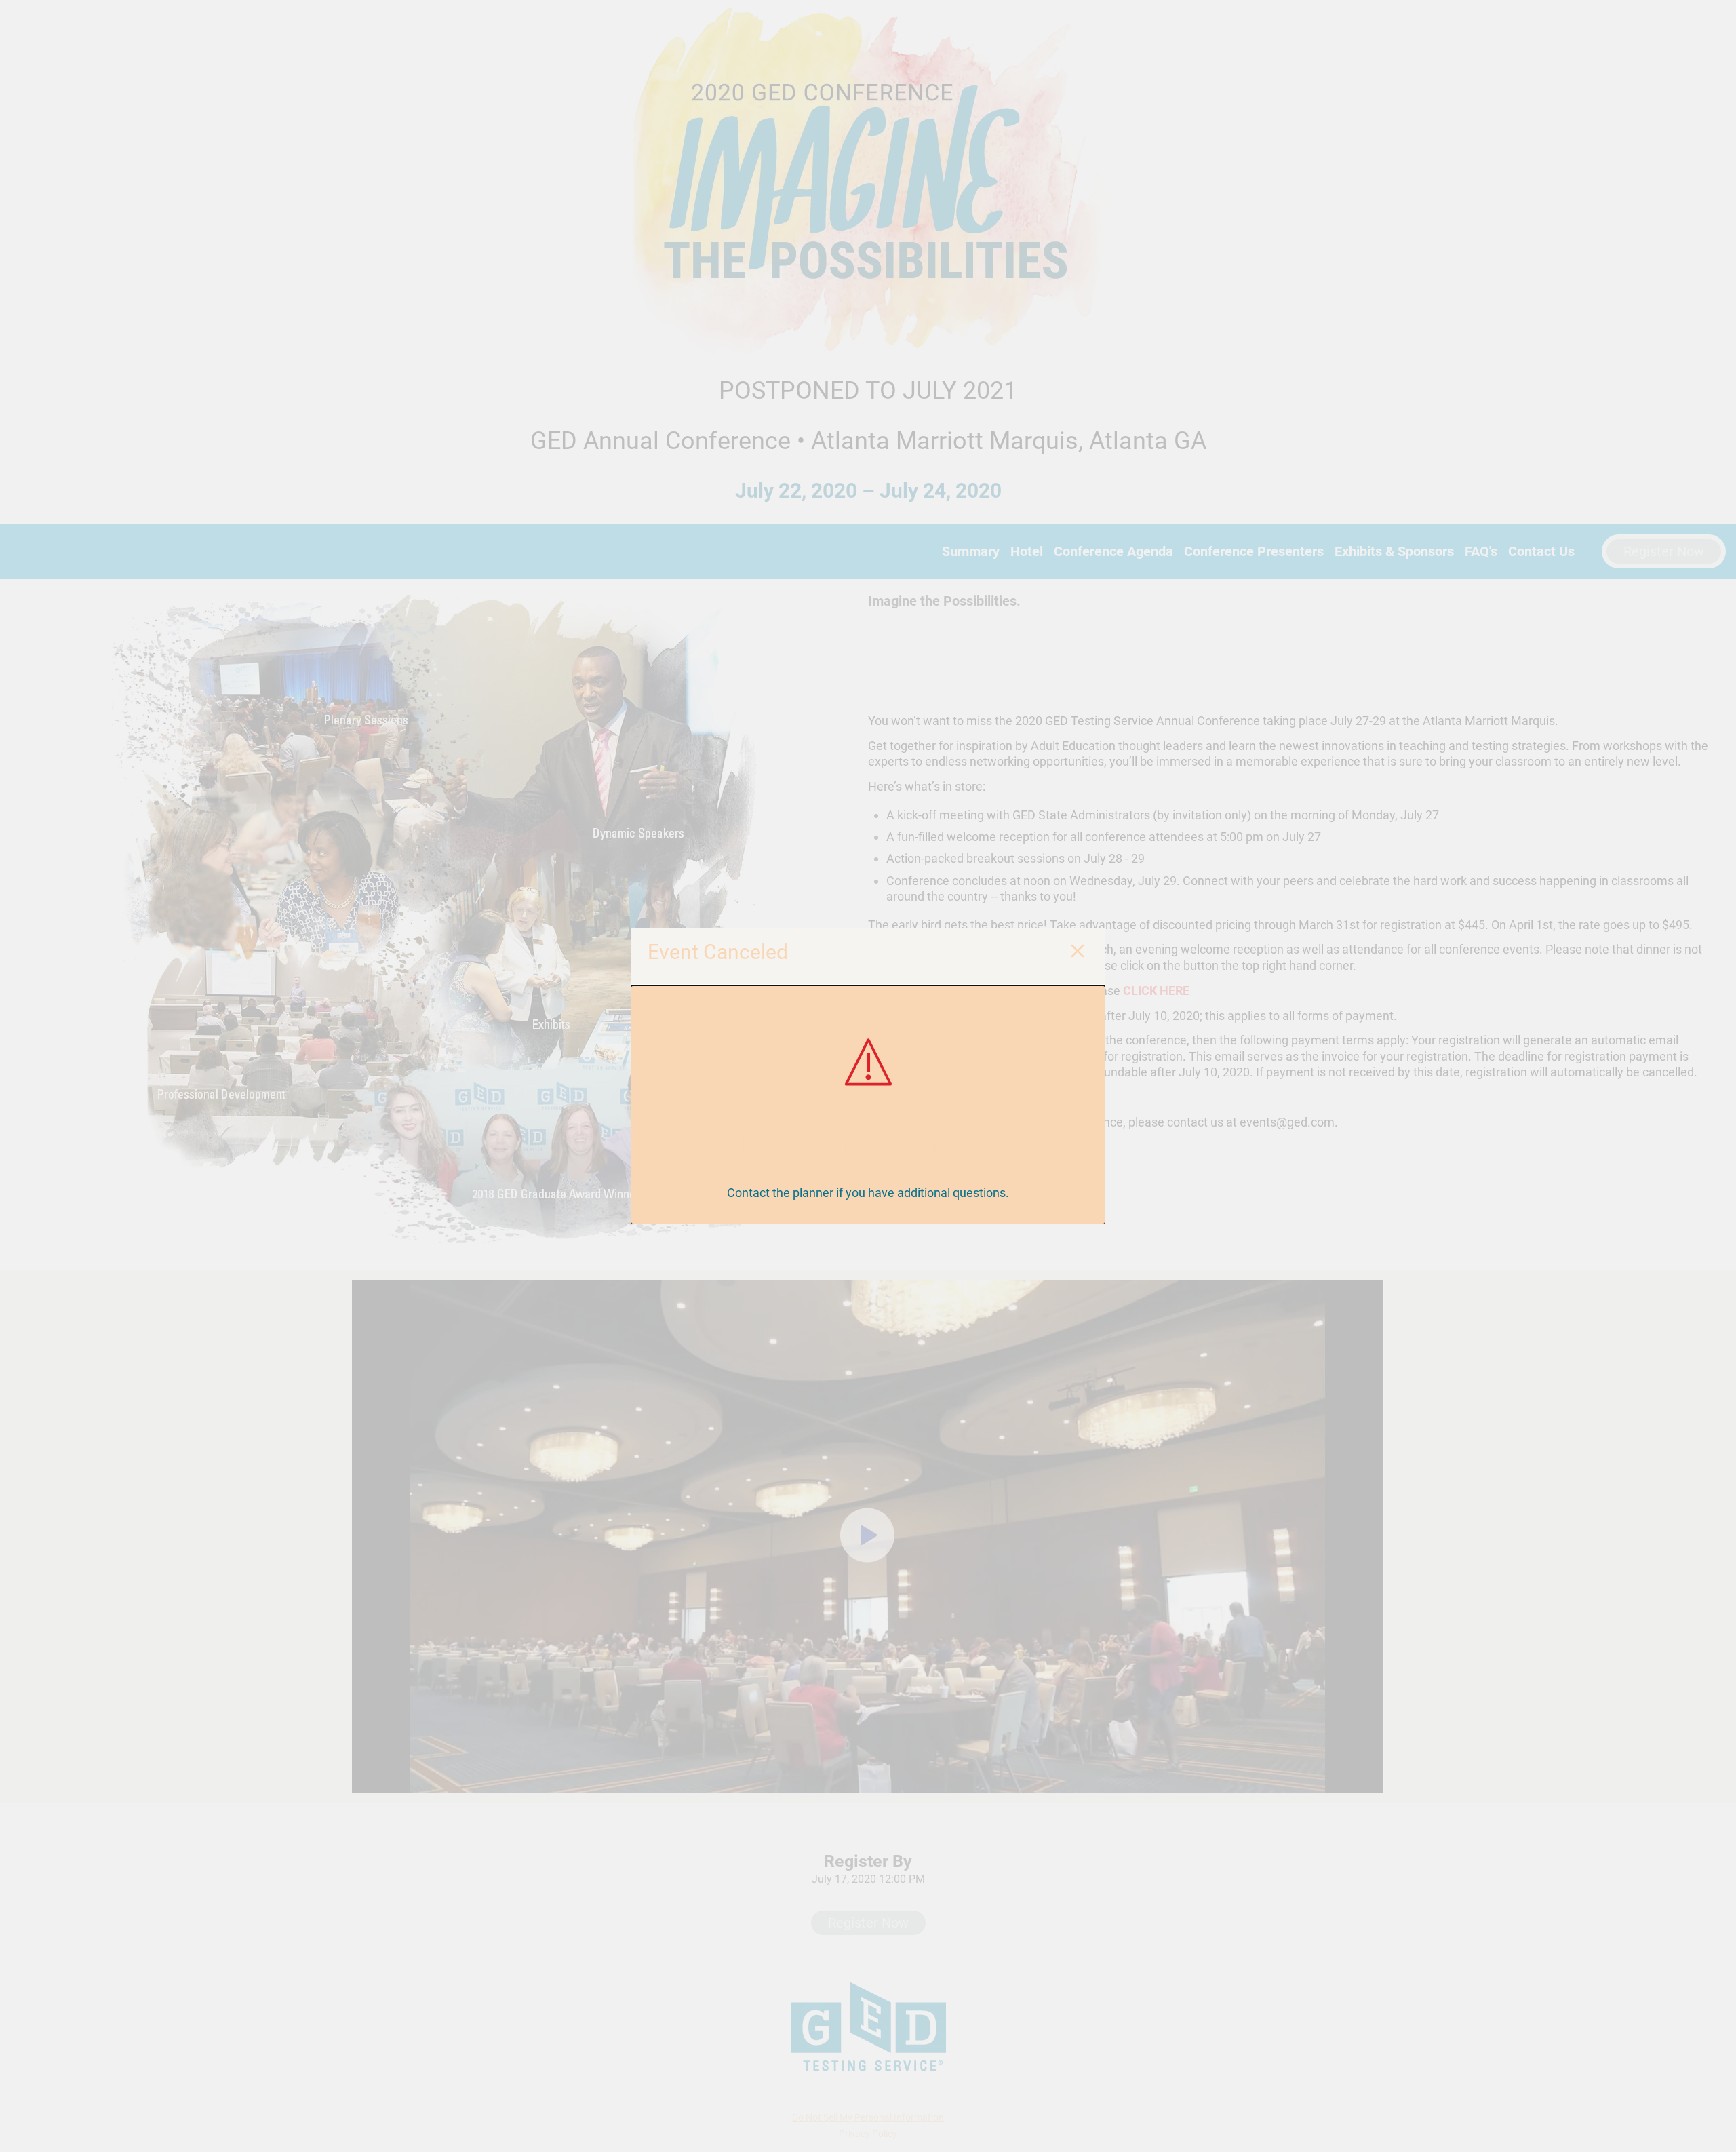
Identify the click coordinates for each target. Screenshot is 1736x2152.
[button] (1078, 953)
